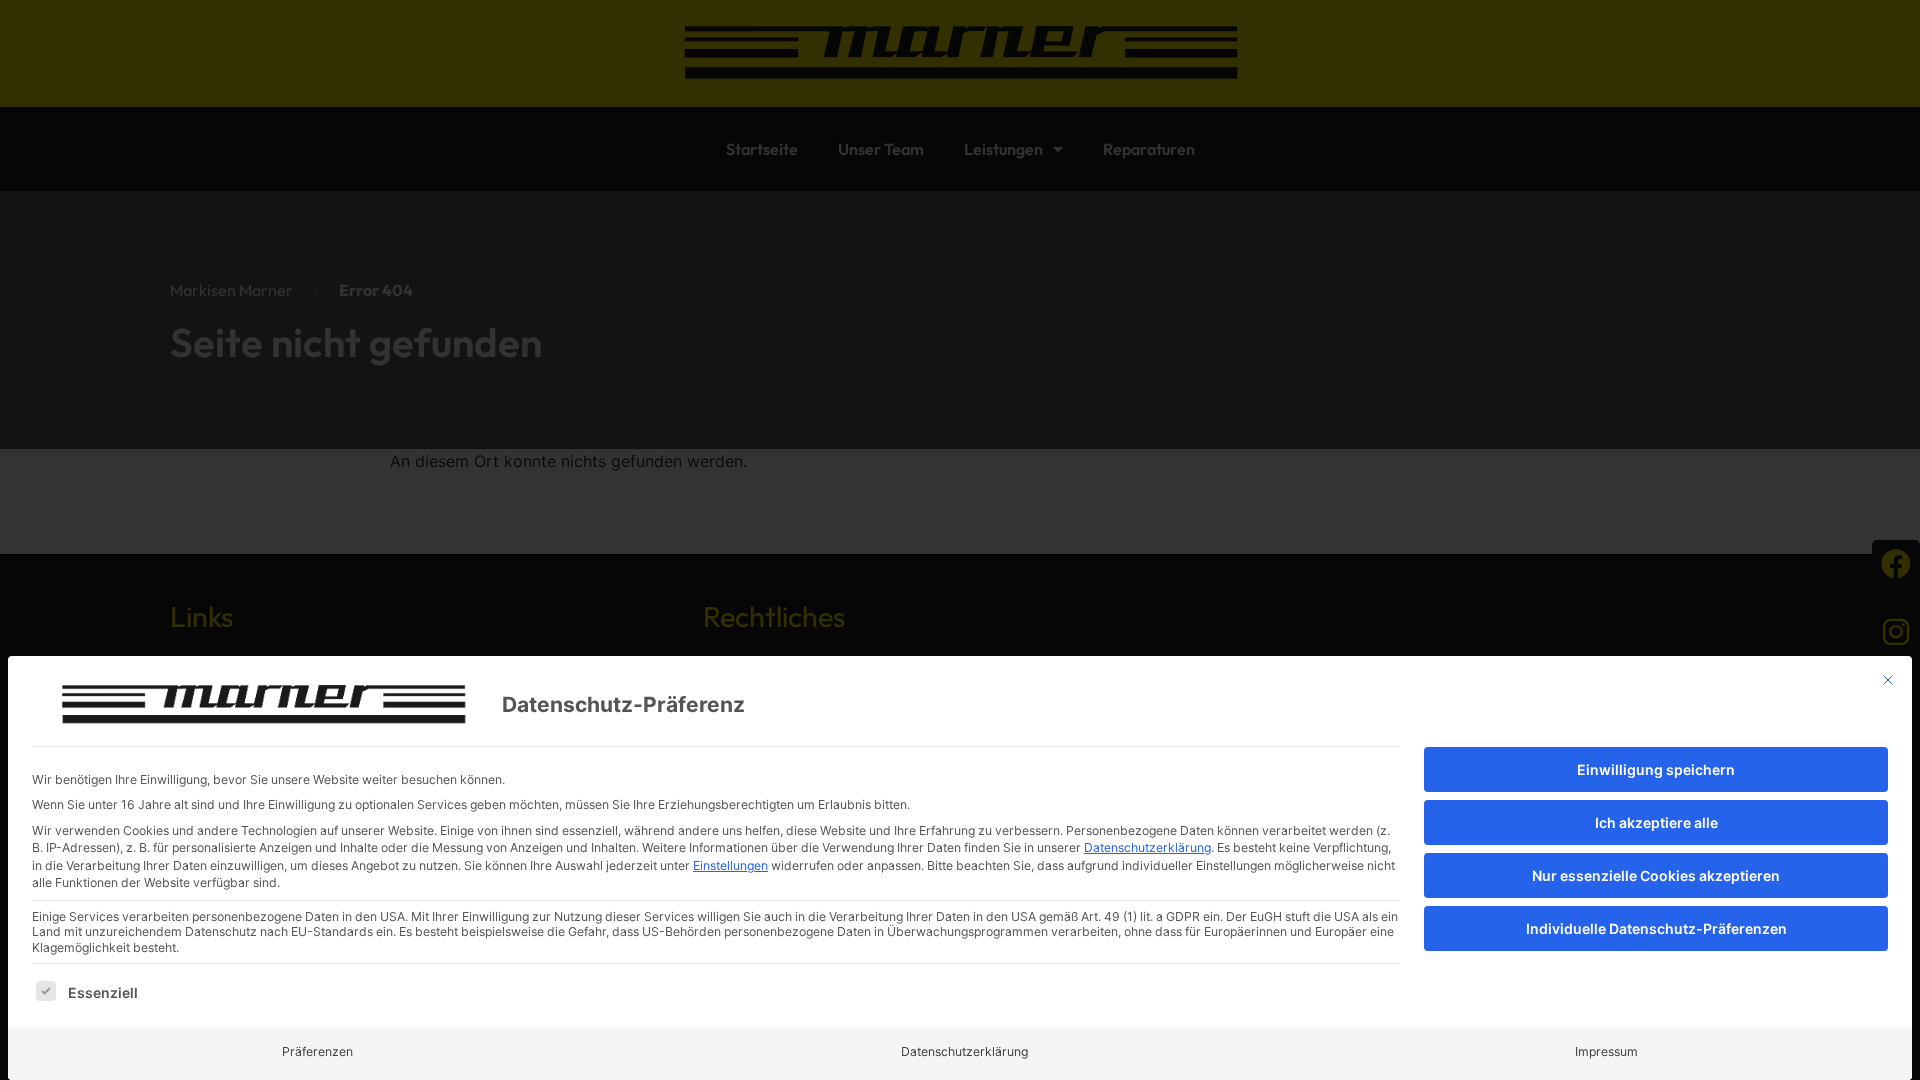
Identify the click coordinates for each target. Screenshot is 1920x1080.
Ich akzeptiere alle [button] (1656, 822)
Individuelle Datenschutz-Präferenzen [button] (1656, 928)
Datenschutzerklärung (1147, 847)
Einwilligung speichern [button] (1656, 769)
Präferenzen (317, 1051)
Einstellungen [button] (730, 865)
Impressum (1606, 1051)
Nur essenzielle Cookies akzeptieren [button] (1656, 875)
